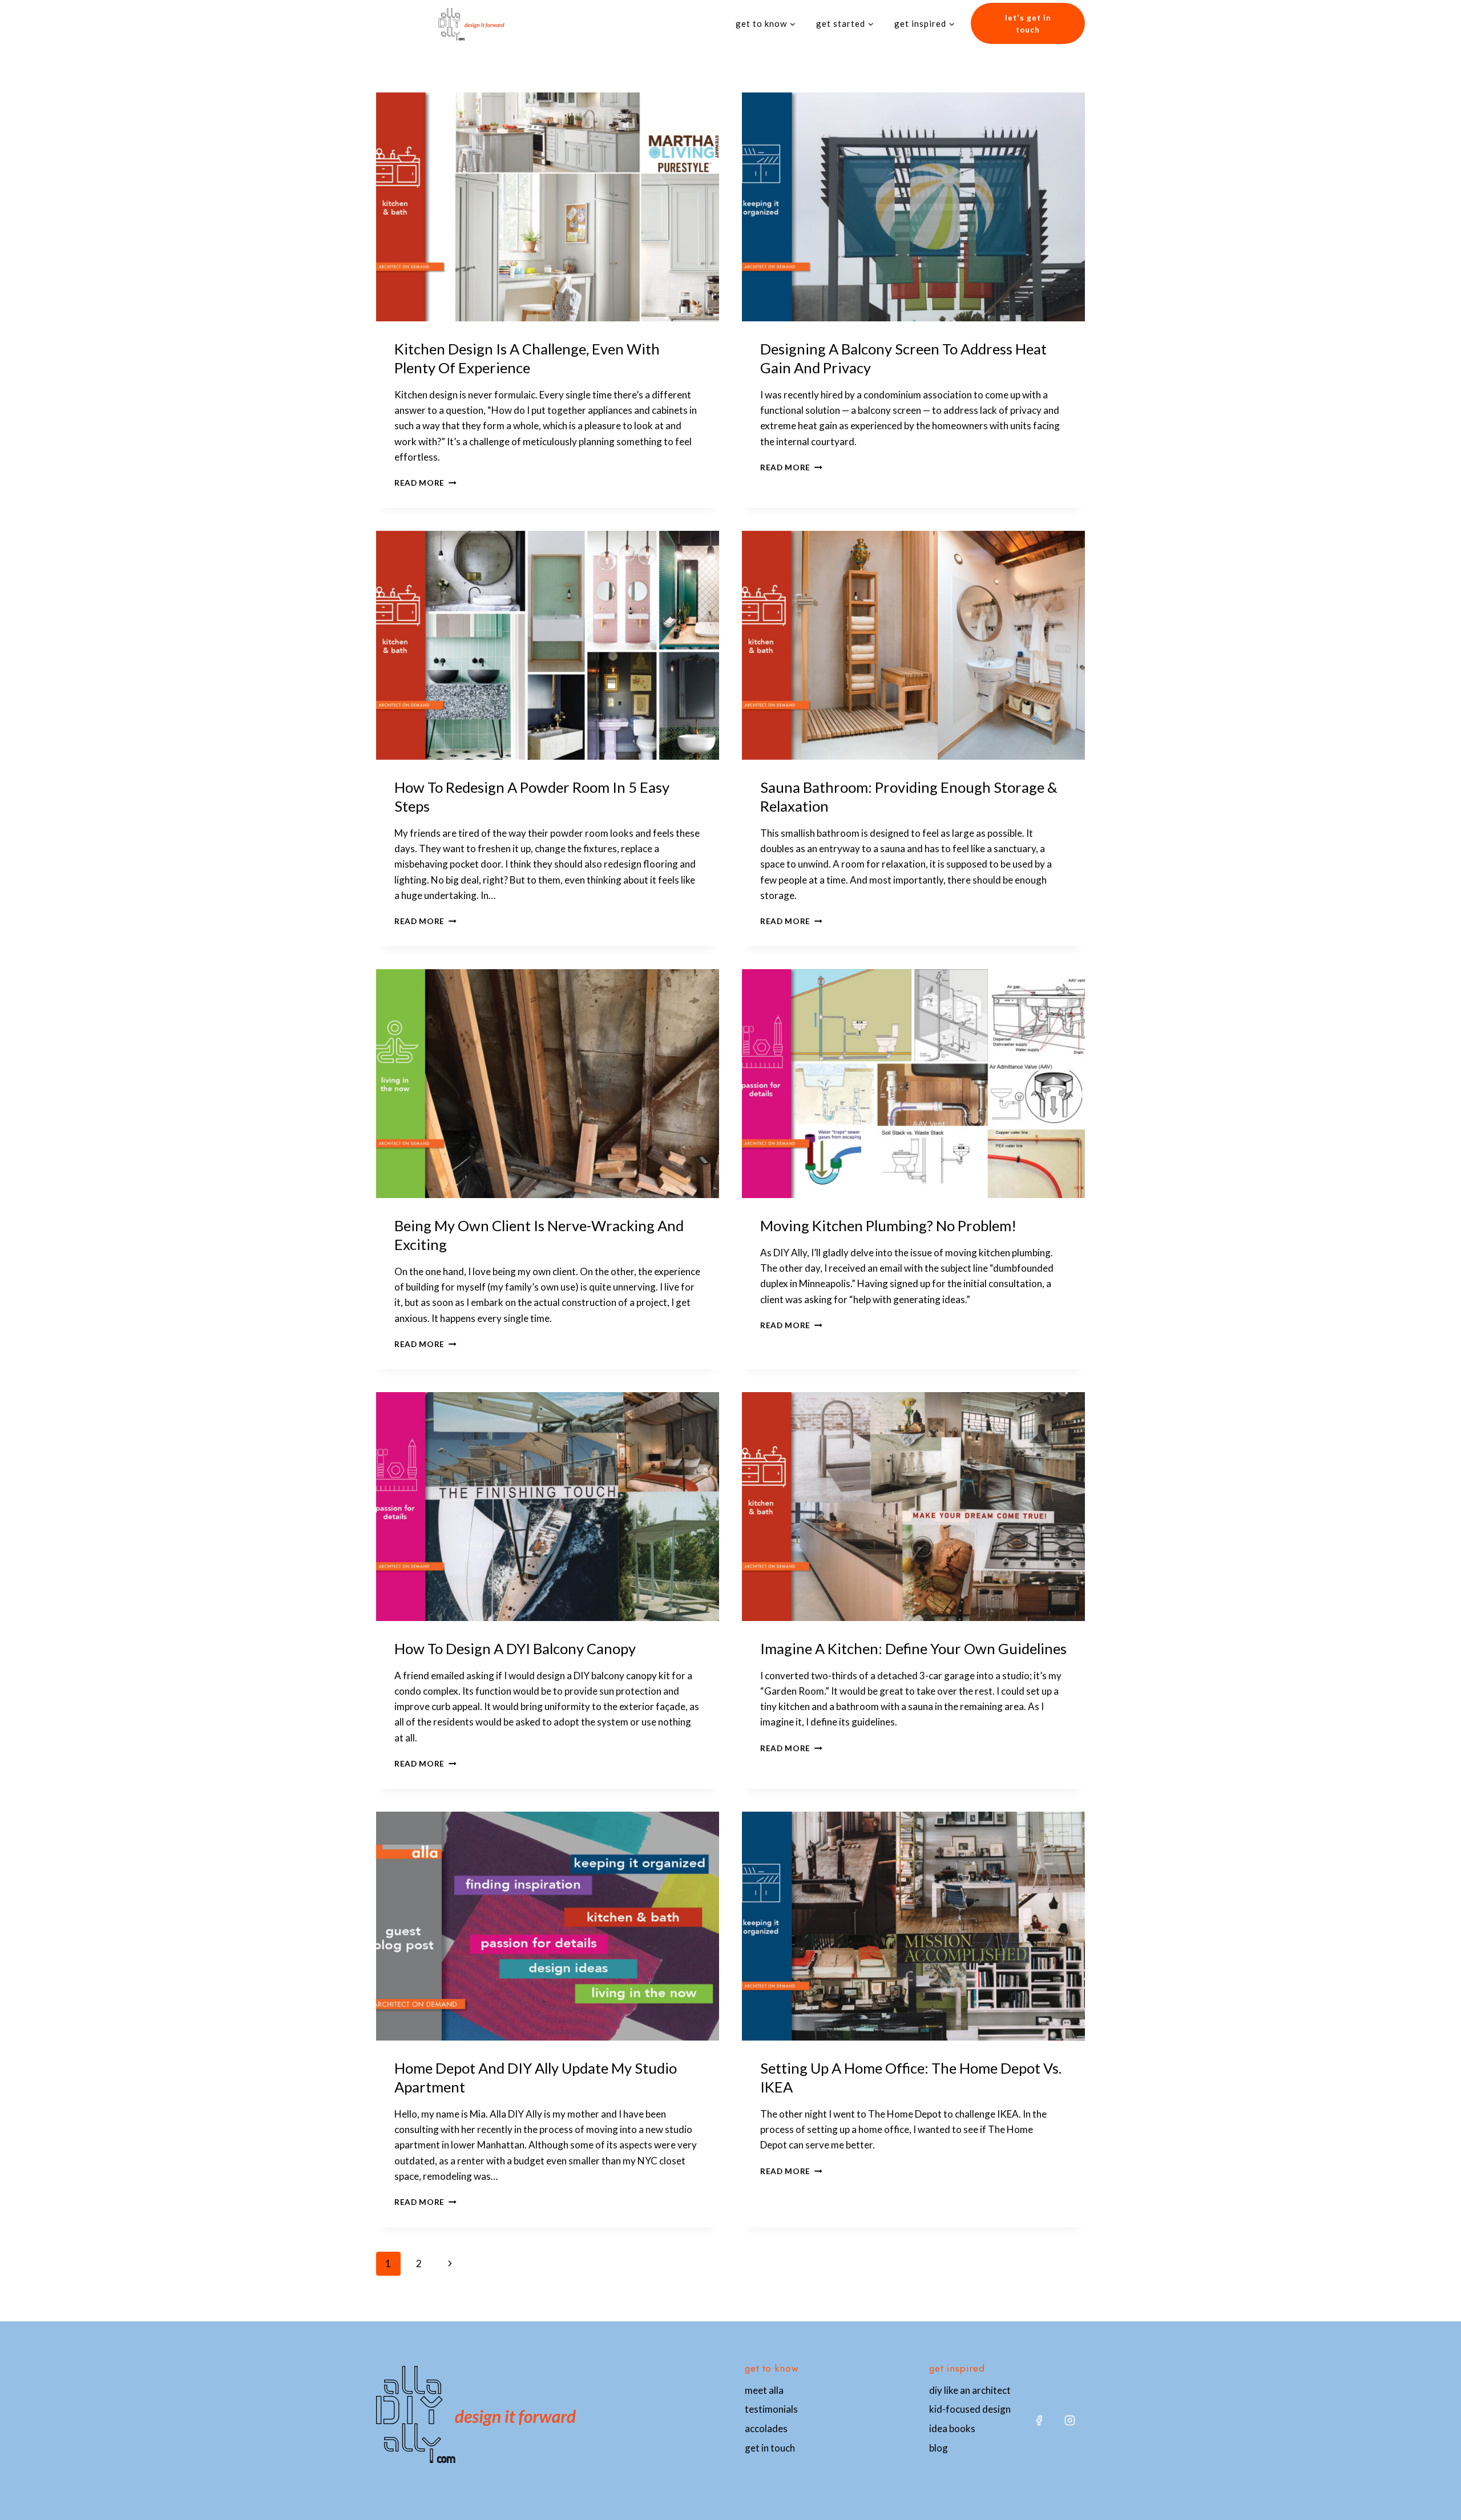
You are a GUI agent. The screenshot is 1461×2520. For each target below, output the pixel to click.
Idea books (952, 2428)
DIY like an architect (970, 2390)
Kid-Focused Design (970, 2409)
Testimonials (771, 2409)
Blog (939, 2448)
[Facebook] (1039, 2421)
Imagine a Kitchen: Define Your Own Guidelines (913, 1648)
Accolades (766, 2428)
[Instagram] (1069, 2421)
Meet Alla (764, 2390)
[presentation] (548, 207)
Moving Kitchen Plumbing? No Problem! (888, 1225)
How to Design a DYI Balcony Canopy (515, 1648)
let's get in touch (1028, 24)
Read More (425, 483)
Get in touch (770, 2448)
